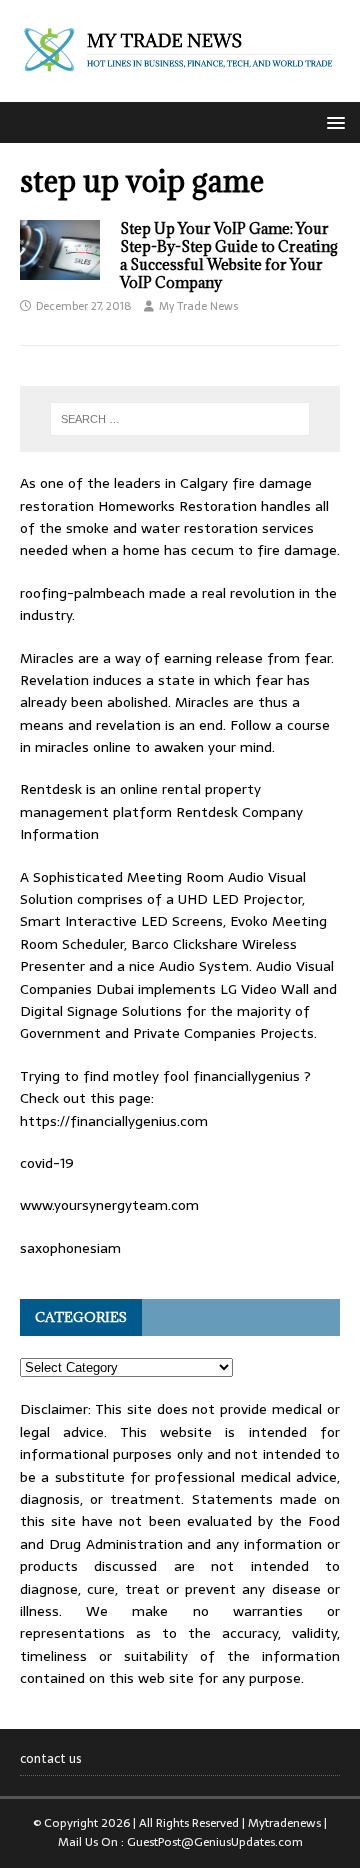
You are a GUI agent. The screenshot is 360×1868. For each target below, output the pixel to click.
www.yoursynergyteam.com (109, 1205)
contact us (51, 1759)
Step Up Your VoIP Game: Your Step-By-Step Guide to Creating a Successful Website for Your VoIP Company (229, 256)
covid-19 (47, 1163)
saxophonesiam (70, 1248)
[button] (332, 121)
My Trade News (198, 306)
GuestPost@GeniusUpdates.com (215, 1842)
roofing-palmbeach (82, 593)
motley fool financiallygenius (206, 1076)
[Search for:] (180, 419)
